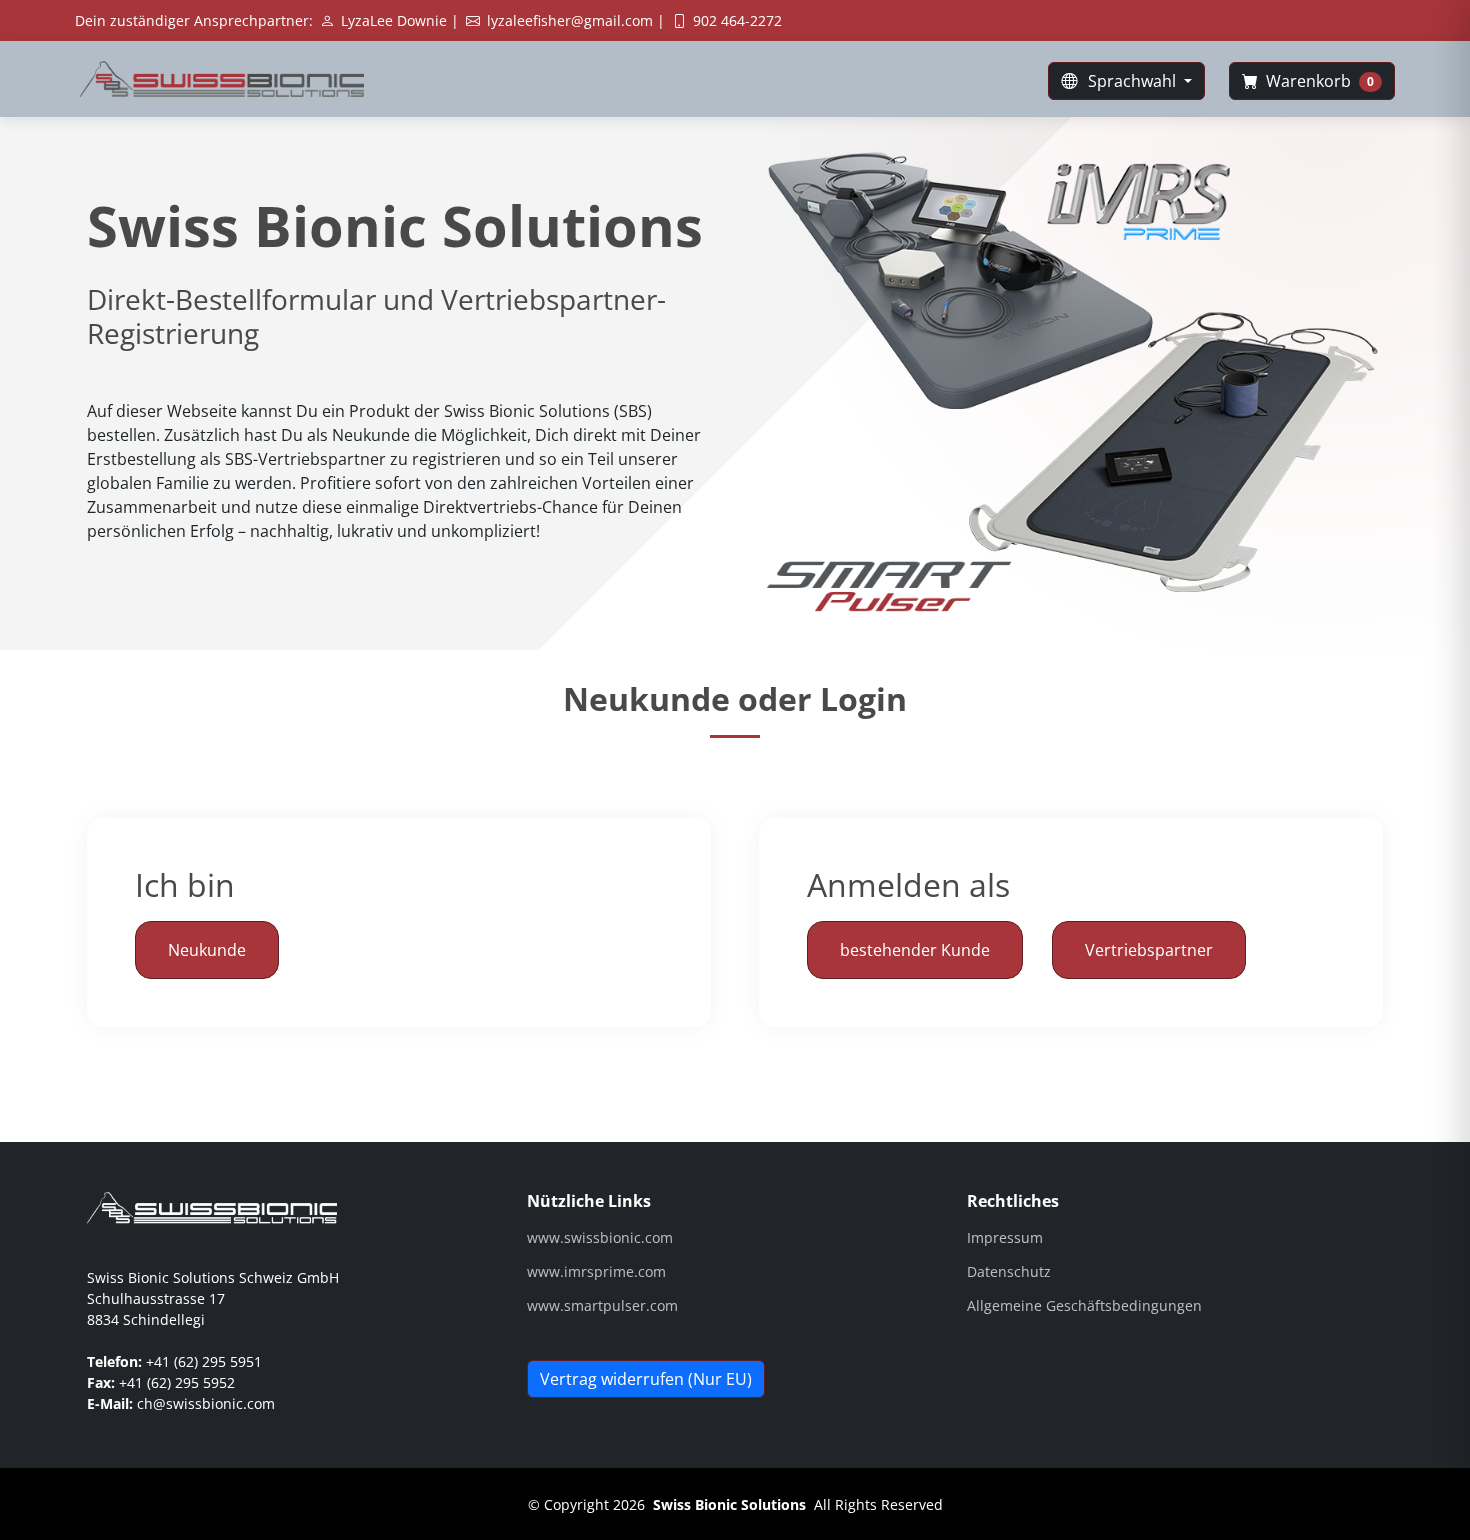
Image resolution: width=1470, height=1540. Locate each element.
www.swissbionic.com (600, 1238)
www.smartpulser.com (602, 1306)
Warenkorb (1318, 81)
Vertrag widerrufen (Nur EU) (646, 1379)
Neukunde (207, 950)
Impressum (1005, 1238)
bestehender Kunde (915, 950)
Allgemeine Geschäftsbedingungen (1084, 1306)
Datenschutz (1009, 1272)
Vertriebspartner (1149, 950)
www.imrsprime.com (596, 1272)
